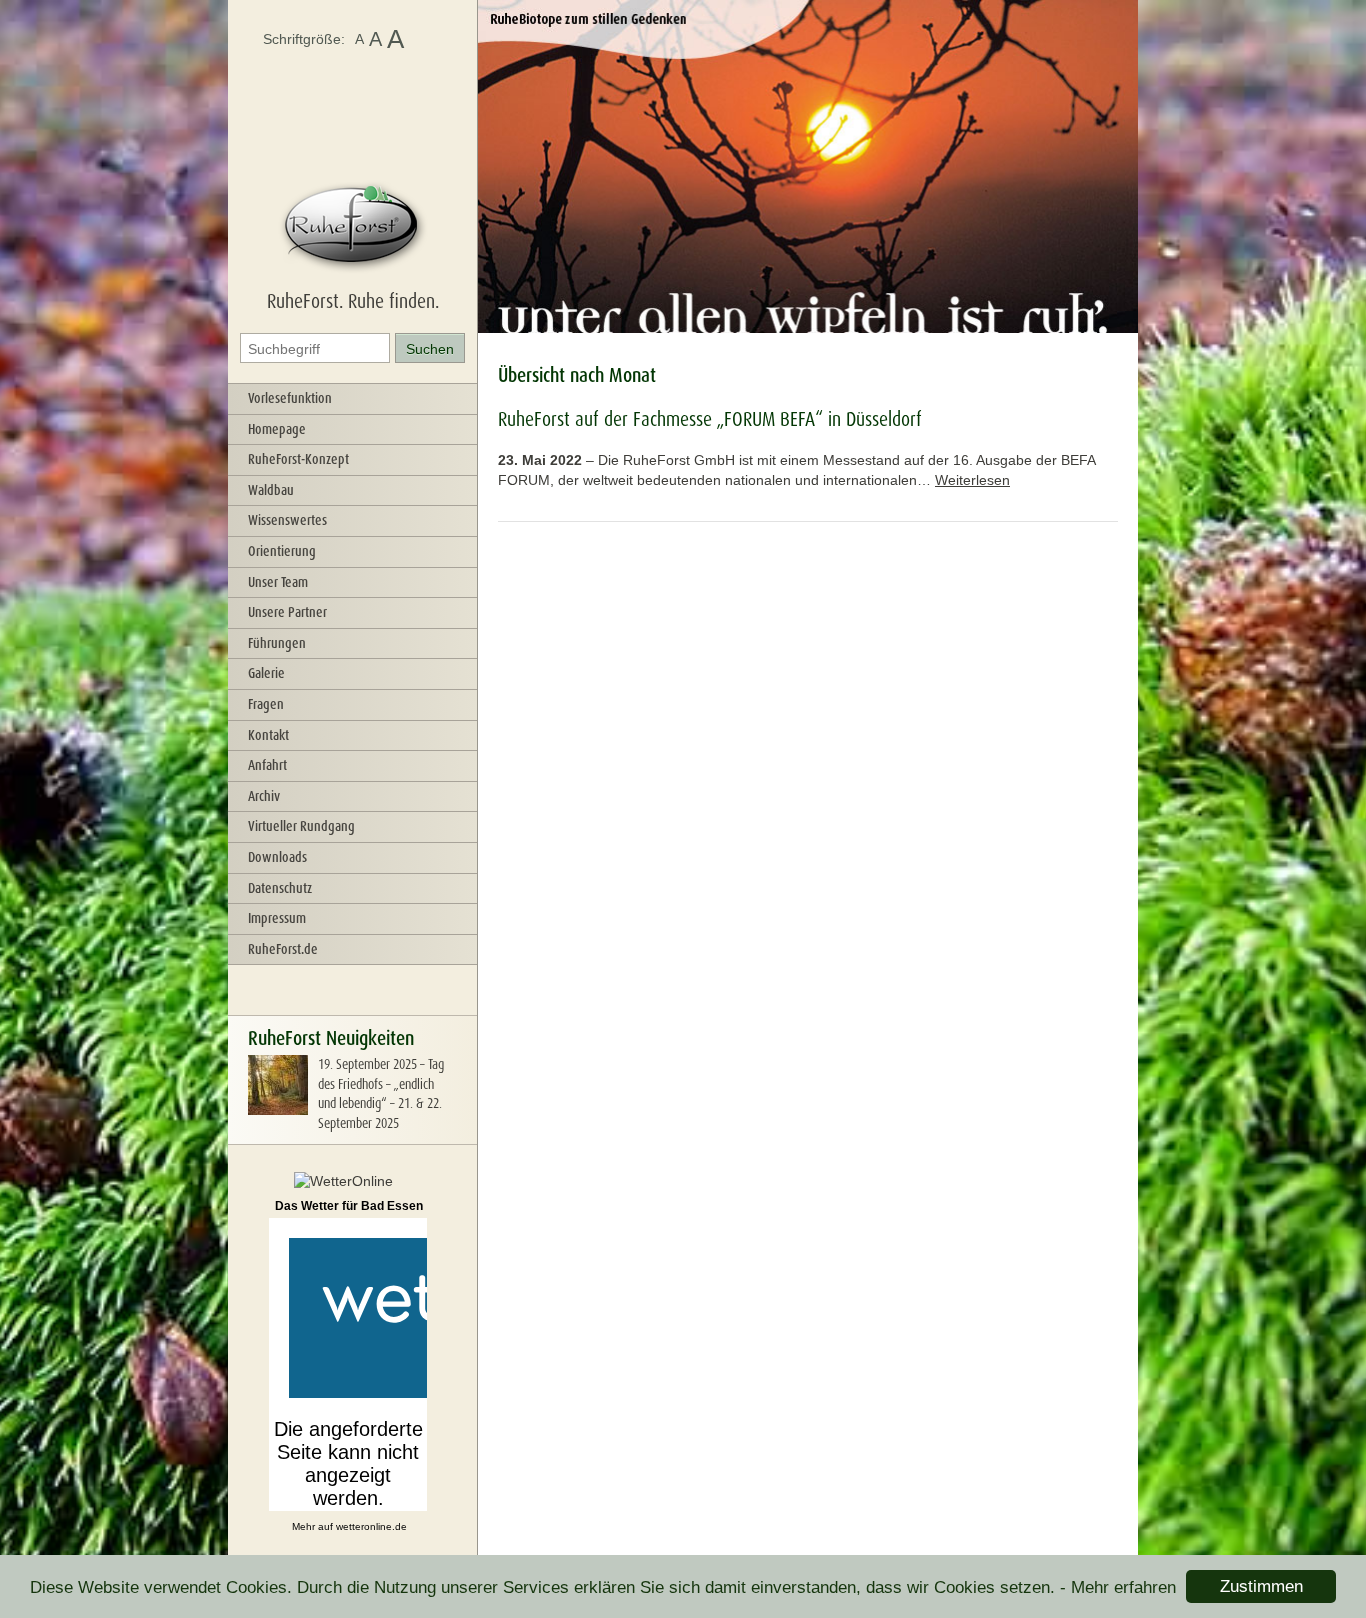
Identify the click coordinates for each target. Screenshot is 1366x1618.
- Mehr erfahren (1118, 1587)
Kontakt (268, 735)
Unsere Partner (287, 612)
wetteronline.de (371, 1526)
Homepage (277, 429)
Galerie (266, 673)
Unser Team (278, 582)
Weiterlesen (972, 480)
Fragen (266, 704)
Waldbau (271, 490)
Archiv (264, 796)
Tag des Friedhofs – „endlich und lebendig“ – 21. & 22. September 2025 (381, 1093)
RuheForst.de (283, 949)
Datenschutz (280, 888)
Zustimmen (1261, 1586)
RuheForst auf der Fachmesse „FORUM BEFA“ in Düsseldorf (710, 419)
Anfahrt (267, 765)
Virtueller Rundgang (301, 826)
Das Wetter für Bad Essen (349, 1206)
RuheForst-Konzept (298, 459)
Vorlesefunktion (290, 398)
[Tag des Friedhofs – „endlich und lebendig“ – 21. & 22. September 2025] (278, 1110)
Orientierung (282, 551)
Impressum (277, 918)
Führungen (277, 643)
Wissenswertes (287, 520)
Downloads (277, 857)
